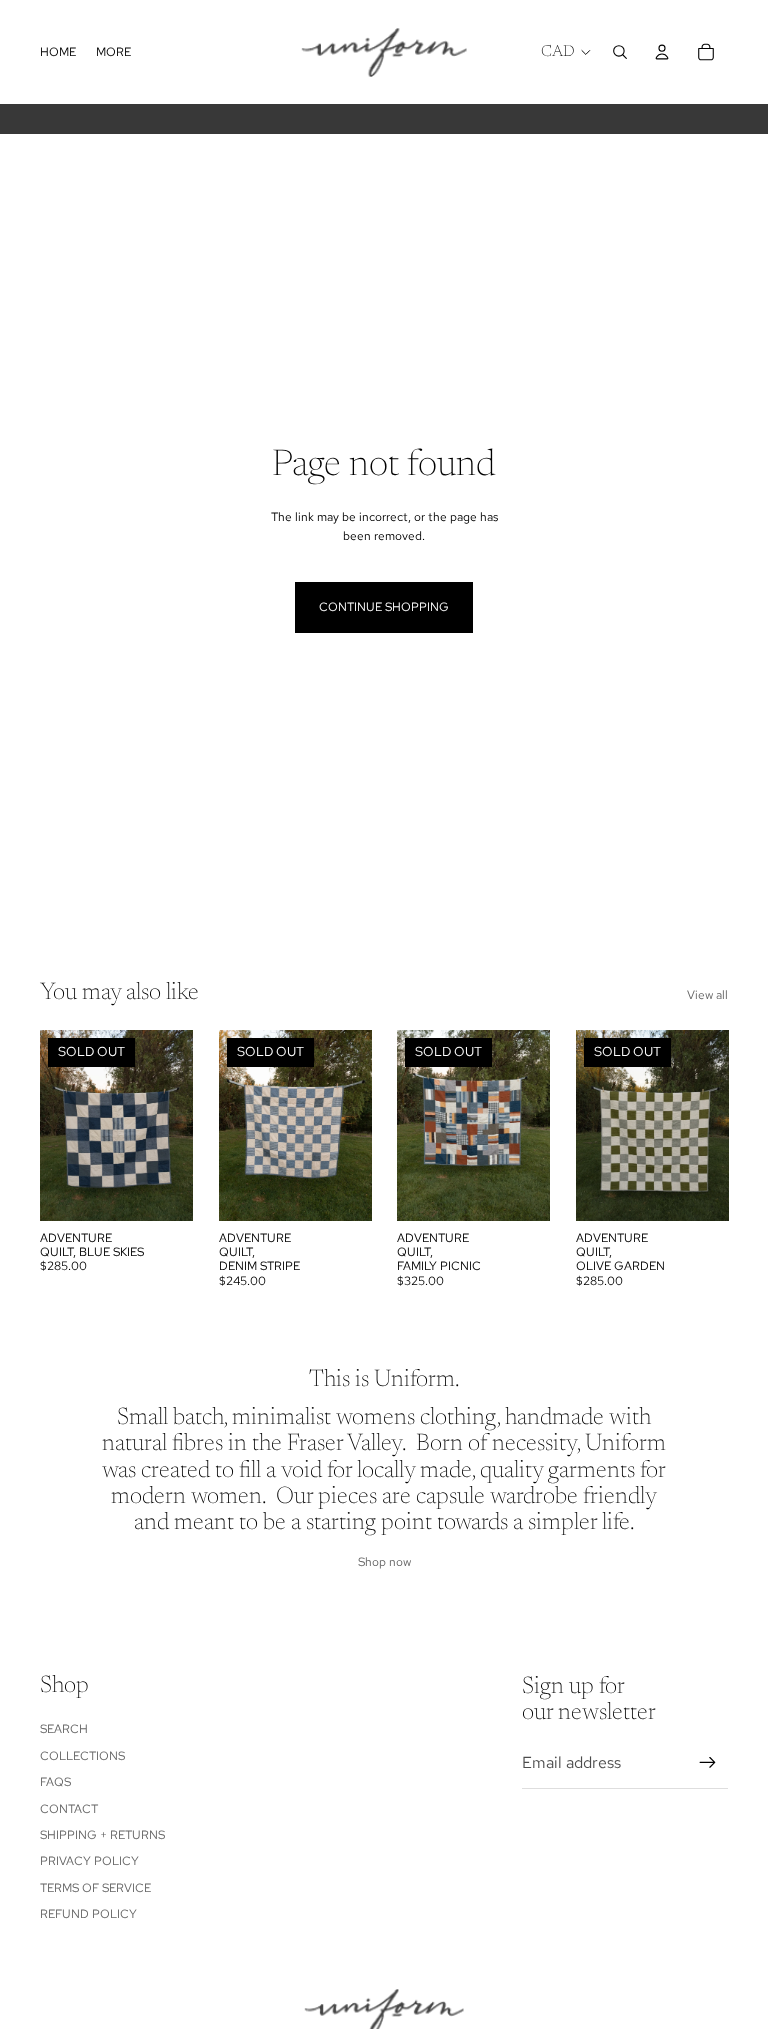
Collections (82, 1756)
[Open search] (620, 52)
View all (707, 995)
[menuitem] (113, 52)
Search (64, 1729)
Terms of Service (95, 1888)
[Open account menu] (662, 52)
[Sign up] (708, 1763)
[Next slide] (176, 1125)
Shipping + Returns (102, 1835)
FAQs (55, 1782)
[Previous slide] (55, 1125)
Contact (69, 1809)
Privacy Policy (89, 1861)
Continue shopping (384, 607)
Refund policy (88, 1914)
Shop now (384, 1562)
